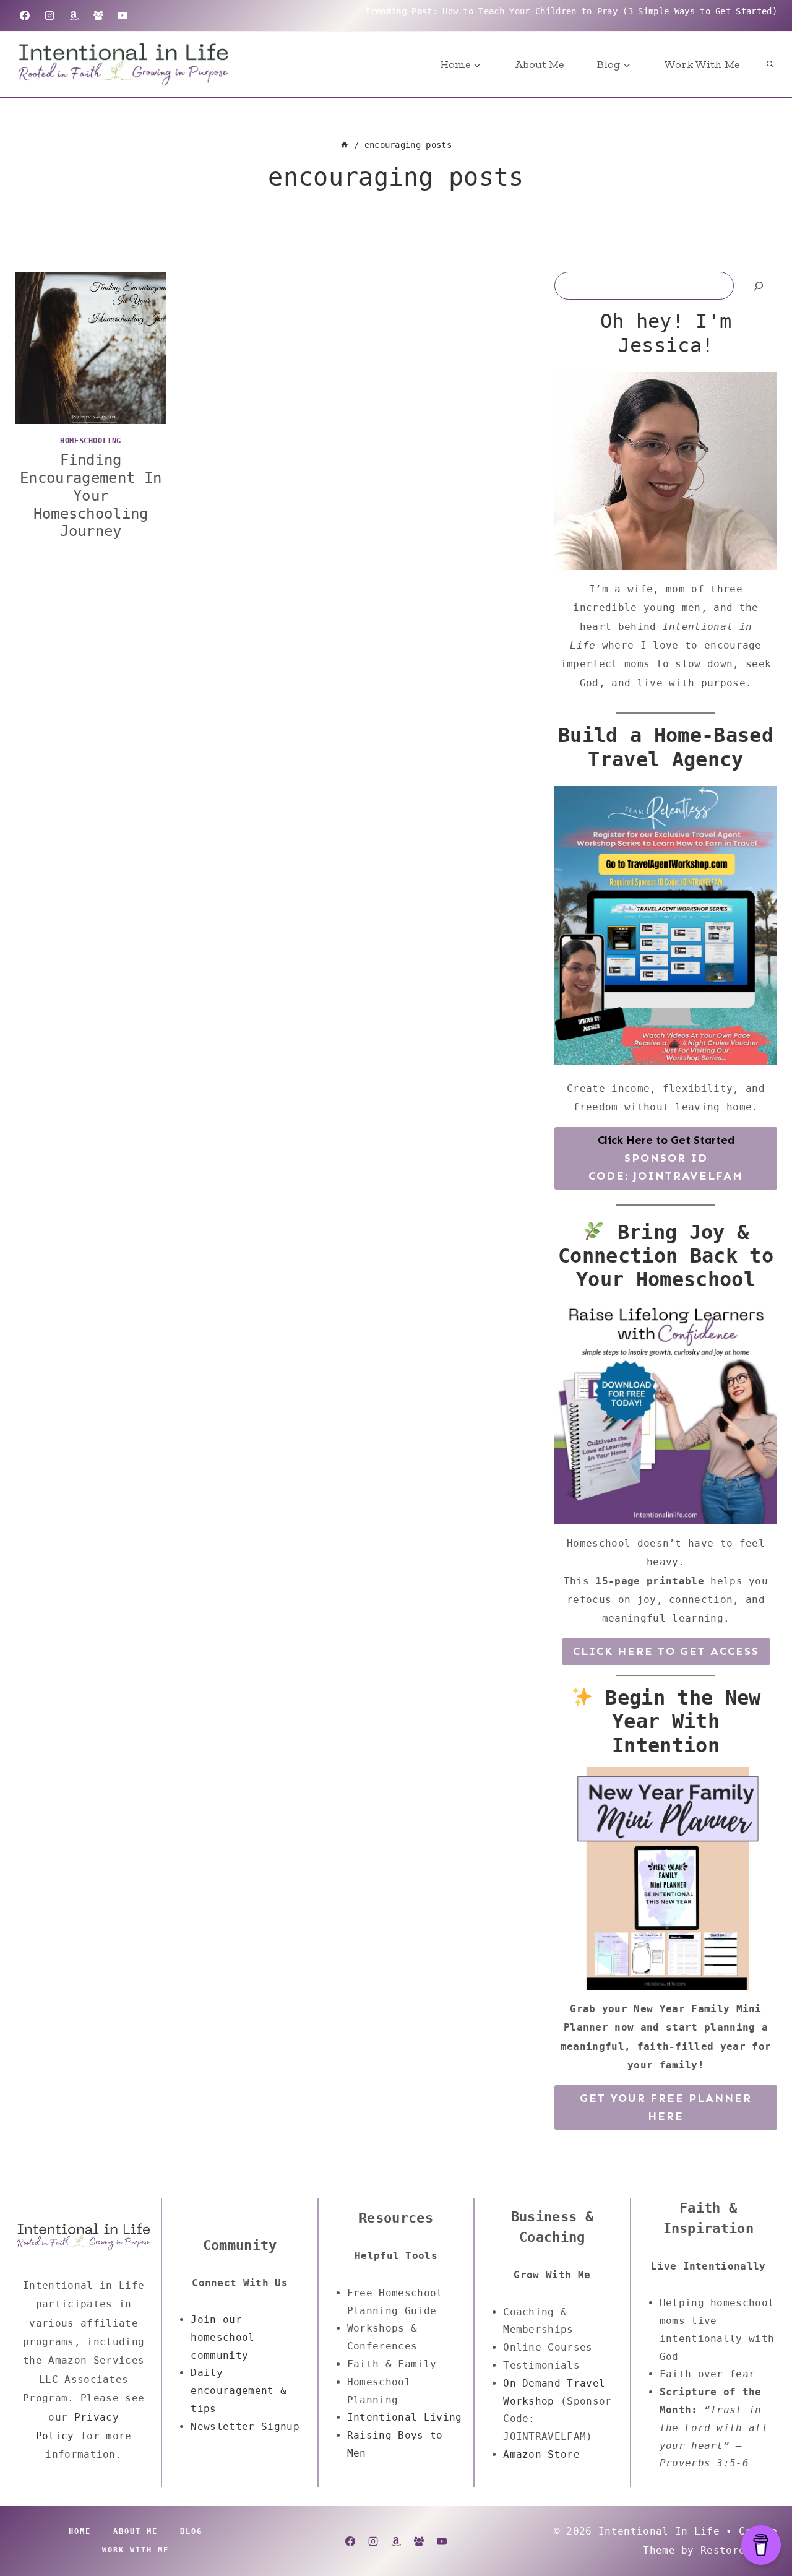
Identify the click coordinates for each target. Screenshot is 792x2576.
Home (80, 2531)
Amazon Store (541, 2454)
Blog (191, 2531)
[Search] (759, 286)
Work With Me (702, 64)
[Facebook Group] (98, 15)
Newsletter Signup (245, 2427)
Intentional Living (405, 2417)
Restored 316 (739, 2550)
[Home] (345, 145)
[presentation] (91, 348)
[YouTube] (123, 15)
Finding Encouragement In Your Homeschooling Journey (91, 495)
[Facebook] (25, 15)
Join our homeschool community (222, 2337)
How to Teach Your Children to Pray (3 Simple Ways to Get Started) (610, 11)
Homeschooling (91, 441)
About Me (539, 64)
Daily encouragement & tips (239, 2391)
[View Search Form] (770, 64)
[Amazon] (74, 15)
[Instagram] (49, 15)
